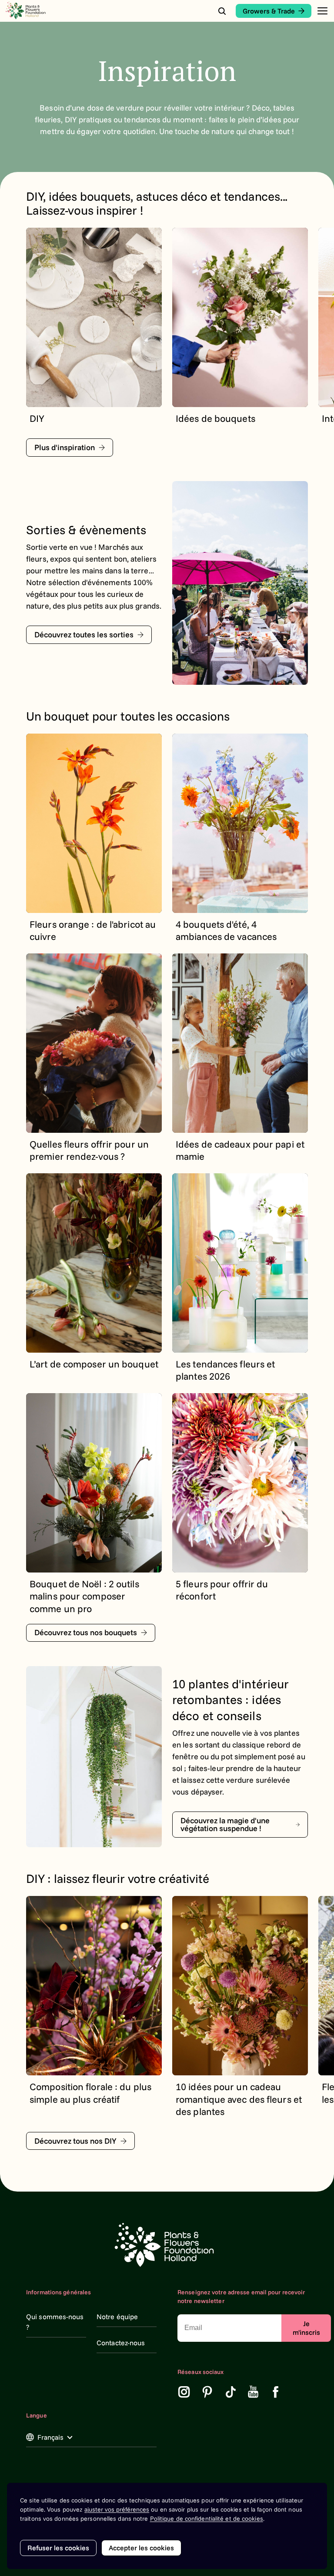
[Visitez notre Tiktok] (231, 2392)
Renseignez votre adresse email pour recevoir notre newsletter (241, 2297)
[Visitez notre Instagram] (184, 2392)
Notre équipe (117, 2317)
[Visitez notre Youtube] (253, 2392)
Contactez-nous (121, 2343)
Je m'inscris (306, 2328)
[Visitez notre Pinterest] (207, 2392)
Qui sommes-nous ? (55, 2322)
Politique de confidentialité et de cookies (207, 2519)
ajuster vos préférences (117, 2509)
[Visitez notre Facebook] (276, 2392)
